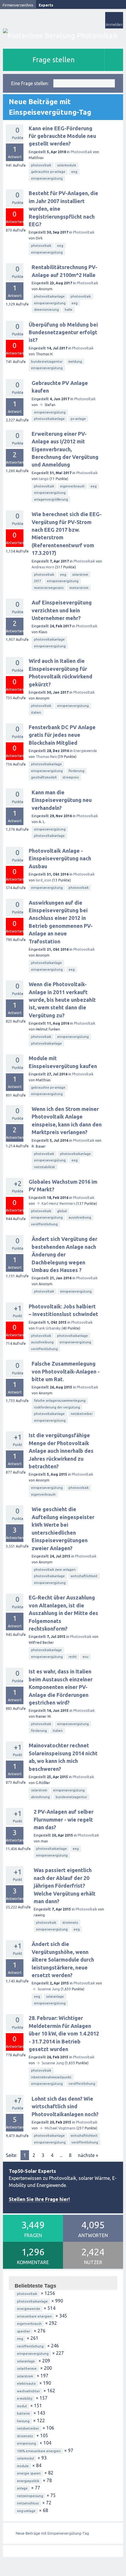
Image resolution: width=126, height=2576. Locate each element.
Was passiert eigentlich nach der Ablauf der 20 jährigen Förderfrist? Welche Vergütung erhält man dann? (65, 1886)
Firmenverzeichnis (18, 5)
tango (44, 479)
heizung (23, 2421)
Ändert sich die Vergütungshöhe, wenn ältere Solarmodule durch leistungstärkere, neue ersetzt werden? (63, 1960)
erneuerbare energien (34, 2316)
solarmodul (25, 2458)
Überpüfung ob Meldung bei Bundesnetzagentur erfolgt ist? (63, 332)
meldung (75, 362)
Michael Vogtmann (60, 2128)
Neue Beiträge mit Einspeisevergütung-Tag (52, 2533)
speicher (24, 2331)
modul (22, 2406)
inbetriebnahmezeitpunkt (51, 2077)
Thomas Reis (46, 757)
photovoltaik (41, 165)
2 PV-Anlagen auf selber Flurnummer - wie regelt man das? (64, 1819)
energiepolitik (28, 2481)
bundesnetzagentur (47, 362)
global (62, 1211)
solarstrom (80, 575)
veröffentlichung (44, 1224)
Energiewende (85, 751)
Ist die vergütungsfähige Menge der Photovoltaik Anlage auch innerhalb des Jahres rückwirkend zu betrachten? (61, 1451)
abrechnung (40, 1797)
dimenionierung (46, 310)
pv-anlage (78, 419)
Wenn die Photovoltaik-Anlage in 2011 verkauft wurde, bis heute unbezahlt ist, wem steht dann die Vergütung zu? (62, 1000)
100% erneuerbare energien (39, 2451)
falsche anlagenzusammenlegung (60, 1401)
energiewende (29, 2309)
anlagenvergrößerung (51, 499)
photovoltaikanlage (49, 296)
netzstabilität (45, 1167)
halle (69, 310)
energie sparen (29, 2473)
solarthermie (27, 2369)
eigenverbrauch (72, 486)
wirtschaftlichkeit (84, 1576)
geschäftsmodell (44, 777)
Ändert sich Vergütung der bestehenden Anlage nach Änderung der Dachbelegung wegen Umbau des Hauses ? (64, 1254)
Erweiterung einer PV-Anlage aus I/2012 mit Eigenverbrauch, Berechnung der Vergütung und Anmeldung (65, 449)
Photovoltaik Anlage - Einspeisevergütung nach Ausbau (60, 858)
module (23, 2466)
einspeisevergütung (47, 178)
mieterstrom (79, 588)
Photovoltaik (81, 152)
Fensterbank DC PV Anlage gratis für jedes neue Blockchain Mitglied (62, 735)
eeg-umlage (26, 2511)
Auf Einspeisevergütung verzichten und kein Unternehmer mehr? (62, 610)
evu (86, 1657)
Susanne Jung (49, 1989)
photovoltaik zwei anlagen (55, 1570)
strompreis (71, 777)
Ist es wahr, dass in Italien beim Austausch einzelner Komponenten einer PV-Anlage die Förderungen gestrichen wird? (61, 1687)
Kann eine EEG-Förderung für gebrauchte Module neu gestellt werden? (62, 136)
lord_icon (44, 880)
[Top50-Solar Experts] (63, 36)
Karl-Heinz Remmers (58, 1203)
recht (73, 1657)
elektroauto (26, 2384)
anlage (22, 2488)
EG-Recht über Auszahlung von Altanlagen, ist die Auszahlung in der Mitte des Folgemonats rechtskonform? (63, 1613)
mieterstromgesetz (49, 588)
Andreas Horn (43, 567)
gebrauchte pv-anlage (48, 172)
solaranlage (55, 1996)
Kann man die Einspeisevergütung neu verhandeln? (62, 800)
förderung (76, 771)
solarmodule (67, 165)
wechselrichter (28, 2391)
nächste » (88, 2155)
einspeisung (27, 2443)
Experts (46, 5)
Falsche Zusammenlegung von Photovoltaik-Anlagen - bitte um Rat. (66, 1371)
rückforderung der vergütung (57, 1407)
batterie (23, 2413)
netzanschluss (28, 2503)
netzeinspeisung (30, 2496)
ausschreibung (80, 1217)
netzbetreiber (82, 1414)
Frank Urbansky (48, 1328)
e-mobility (25, 2398)
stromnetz (70, 1923)
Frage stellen (54, 60)
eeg (74, 172)
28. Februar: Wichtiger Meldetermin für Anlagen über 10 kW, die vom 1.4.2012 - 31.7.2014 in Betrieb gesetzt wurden (64, 2033)
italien (36, 712)
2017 (38, 581)
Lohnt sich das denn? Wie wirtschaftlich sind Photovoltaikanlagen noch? (65, 2106)
